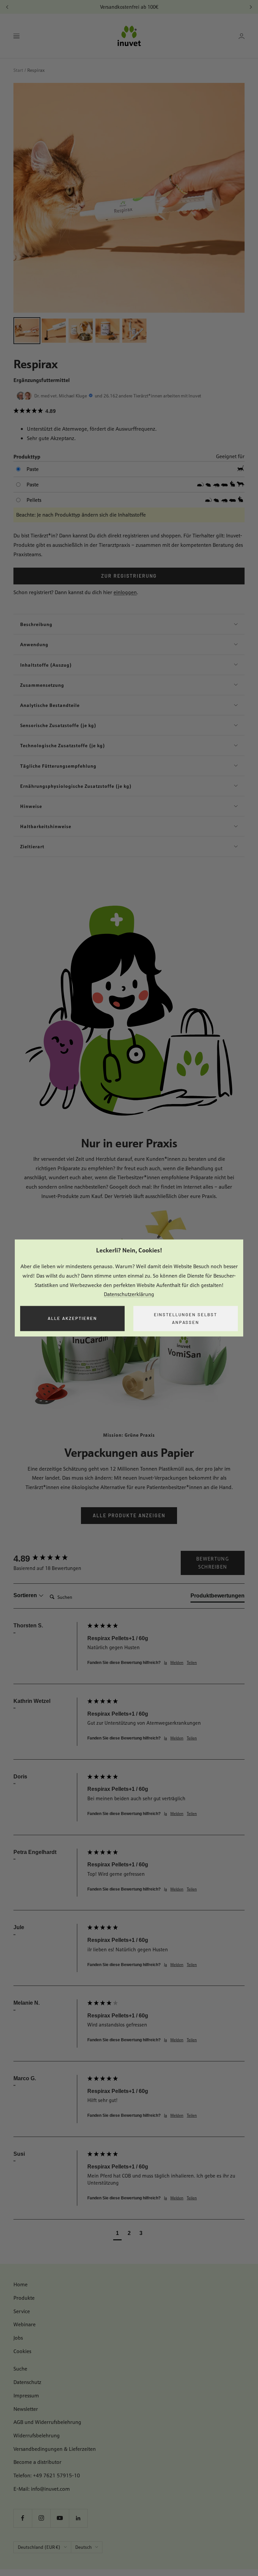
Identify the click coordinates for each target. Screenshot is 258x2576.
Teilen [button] (192, 1663)
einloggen (125, 592)
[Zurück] (7, 7)
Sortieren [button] (26, 1595)
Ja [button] (165, 1663)
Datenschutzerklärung (129, 1295)
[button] (129, 411)
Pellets (34, 500)
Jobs (18, 2338)
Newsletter (26, 2409)
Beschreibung (36, 624)
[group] (49, 1559)
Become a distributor (37, 2462)
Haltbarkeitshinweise (46, 826)
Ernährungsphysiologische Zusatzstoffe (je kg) (76, 786)
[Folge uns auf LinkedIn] (78, 2518)
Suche (20, 2369)
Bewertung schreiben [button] (213, 1563)
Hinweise (31, 806)
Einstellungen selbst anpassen (185, 1318)
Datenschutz (27, 2382)
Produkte (24, 2298)
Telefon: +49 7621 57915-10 (47, 2475)
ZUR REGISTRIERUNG (129, 576)
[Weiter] (251, 7)
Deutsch (83, 2547)
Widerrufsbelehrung (37, 2436)
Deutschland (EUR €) (39, 2547)
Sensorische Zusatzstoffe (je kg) (58, 725)
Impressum (26, 2396)
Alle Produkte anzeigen (129, 1515)
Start (18, 70)
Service (22, 2311)
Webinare (25, 2324)
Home (20, 2284)
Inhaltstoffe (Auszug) (46, 665)
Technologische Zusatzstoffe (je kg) (63, 745)
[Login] (242, 36)
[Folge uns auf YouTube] (60, 2518)
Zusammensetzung (42, 685)
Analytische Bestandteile (50, 705)
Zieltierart (32, 846)
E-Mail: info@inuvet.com (42, 2489)
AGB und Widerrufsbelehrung (47, 2422)
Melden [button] (177, 1663)
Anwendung (34, 644)
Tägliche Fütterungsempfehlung (58, 766)
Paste (33, 469)
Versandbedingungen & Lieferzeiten (55, 2449)
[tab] (218, 1597)
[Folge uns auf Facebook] (23, 2518)
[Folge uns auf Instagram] (41, 2518)
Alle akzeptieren (72, 1319)
